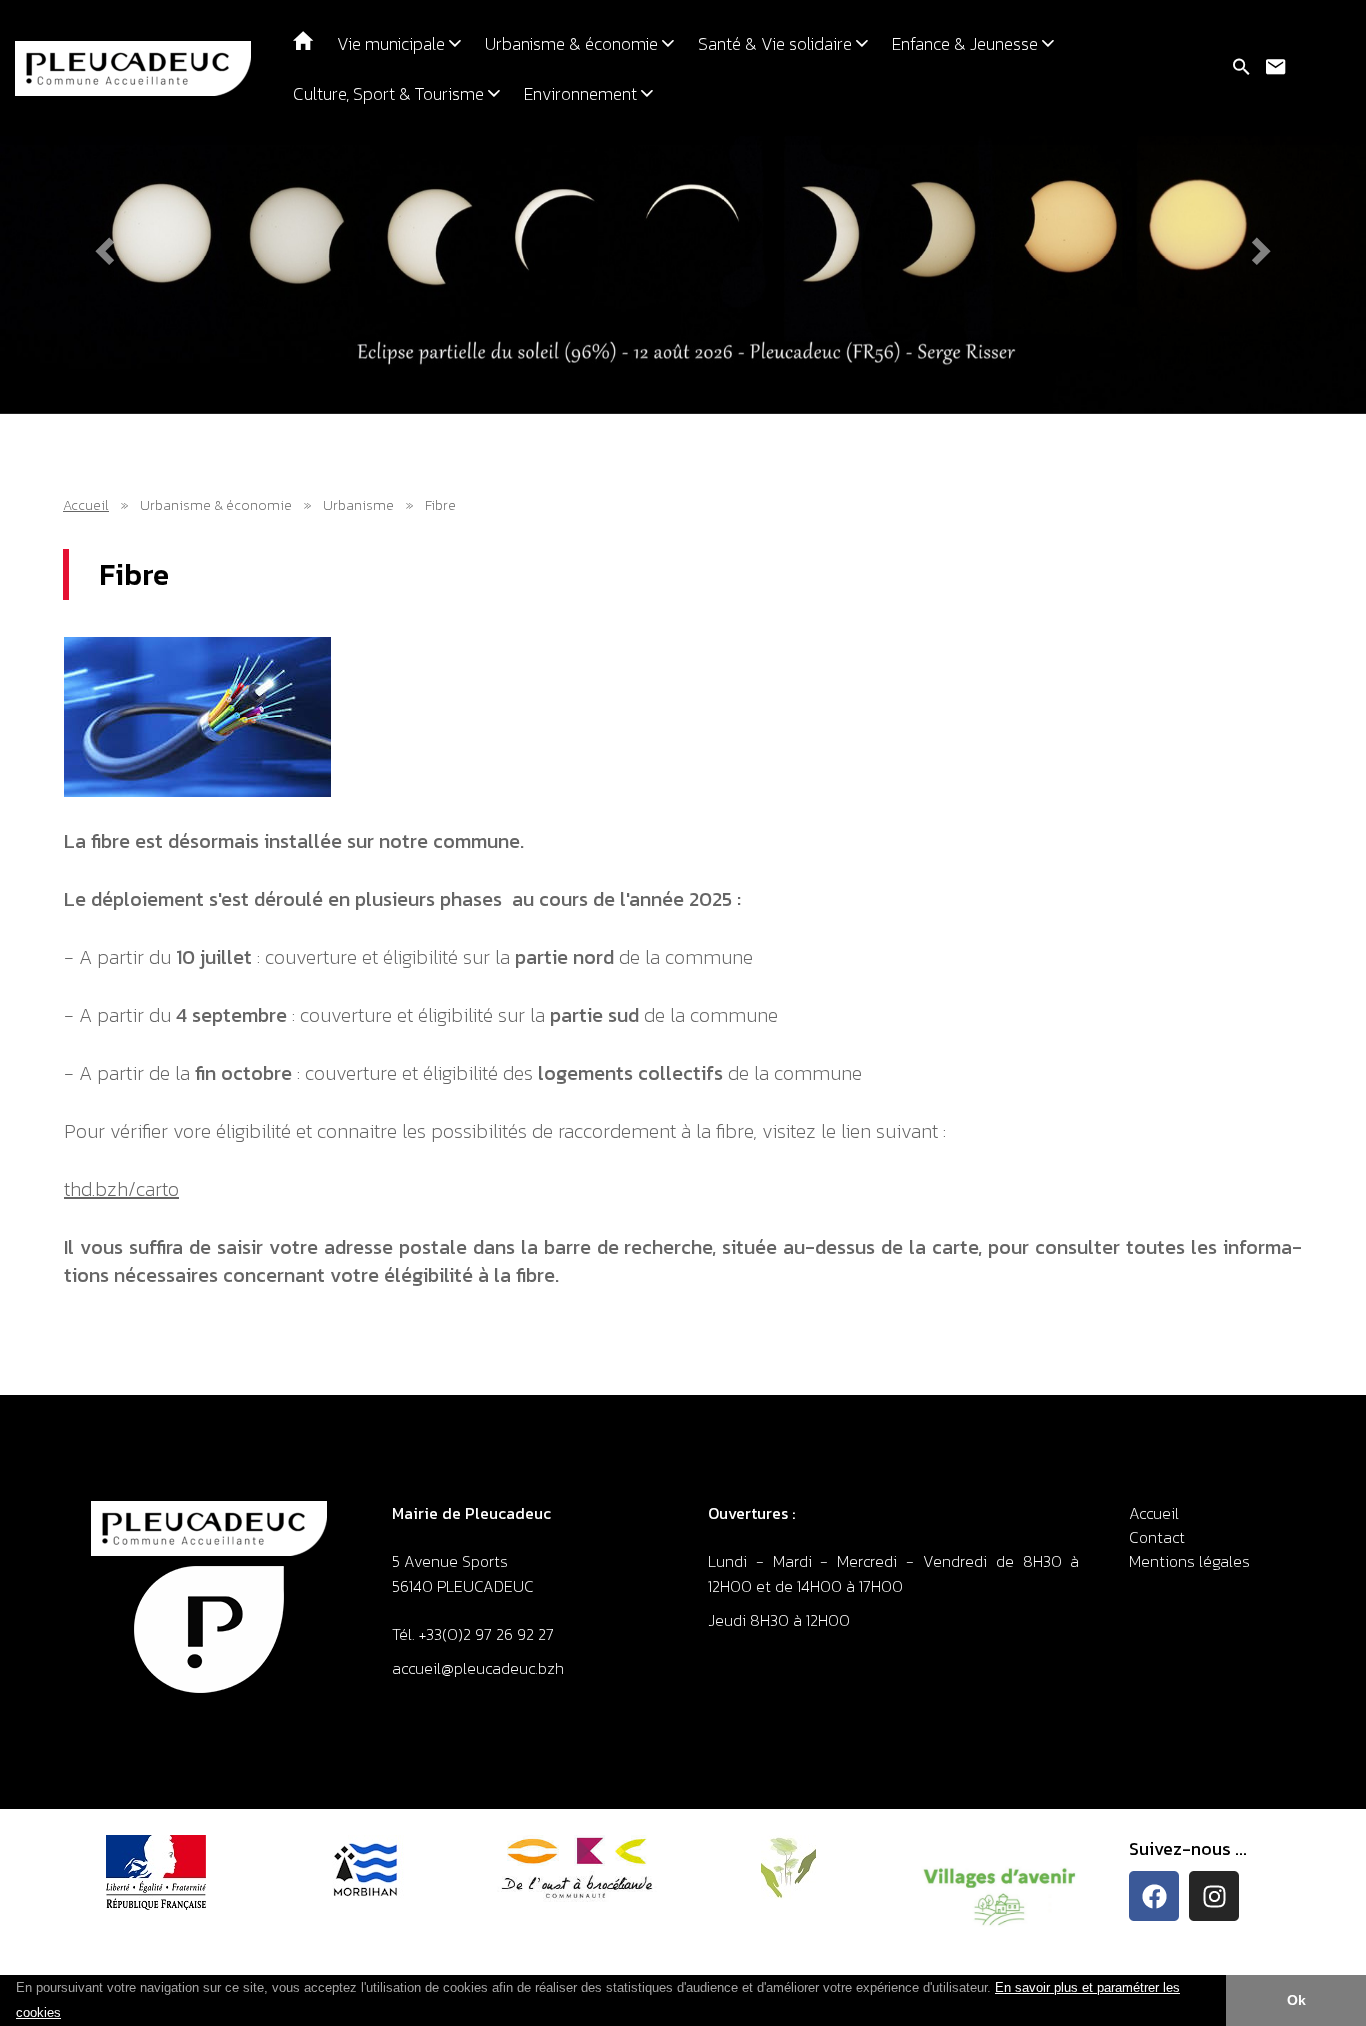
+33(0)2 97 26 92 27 (486, 1634)
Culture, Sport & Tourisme (390, 94)
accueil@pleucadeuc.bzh (480, 1668)
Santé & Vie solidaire (777, 44)
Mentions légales (1189, 1561)
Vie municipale (393, 44)
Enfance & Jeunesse (967, 44)
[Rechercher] (1241, 68)
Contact (1157, 1537)
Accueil (86, 505)
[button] (68, 2014)
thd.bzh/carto (121, 1189)
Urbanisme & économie (573, 44)
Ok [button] (1296, 2000)
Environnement (582, 94)
